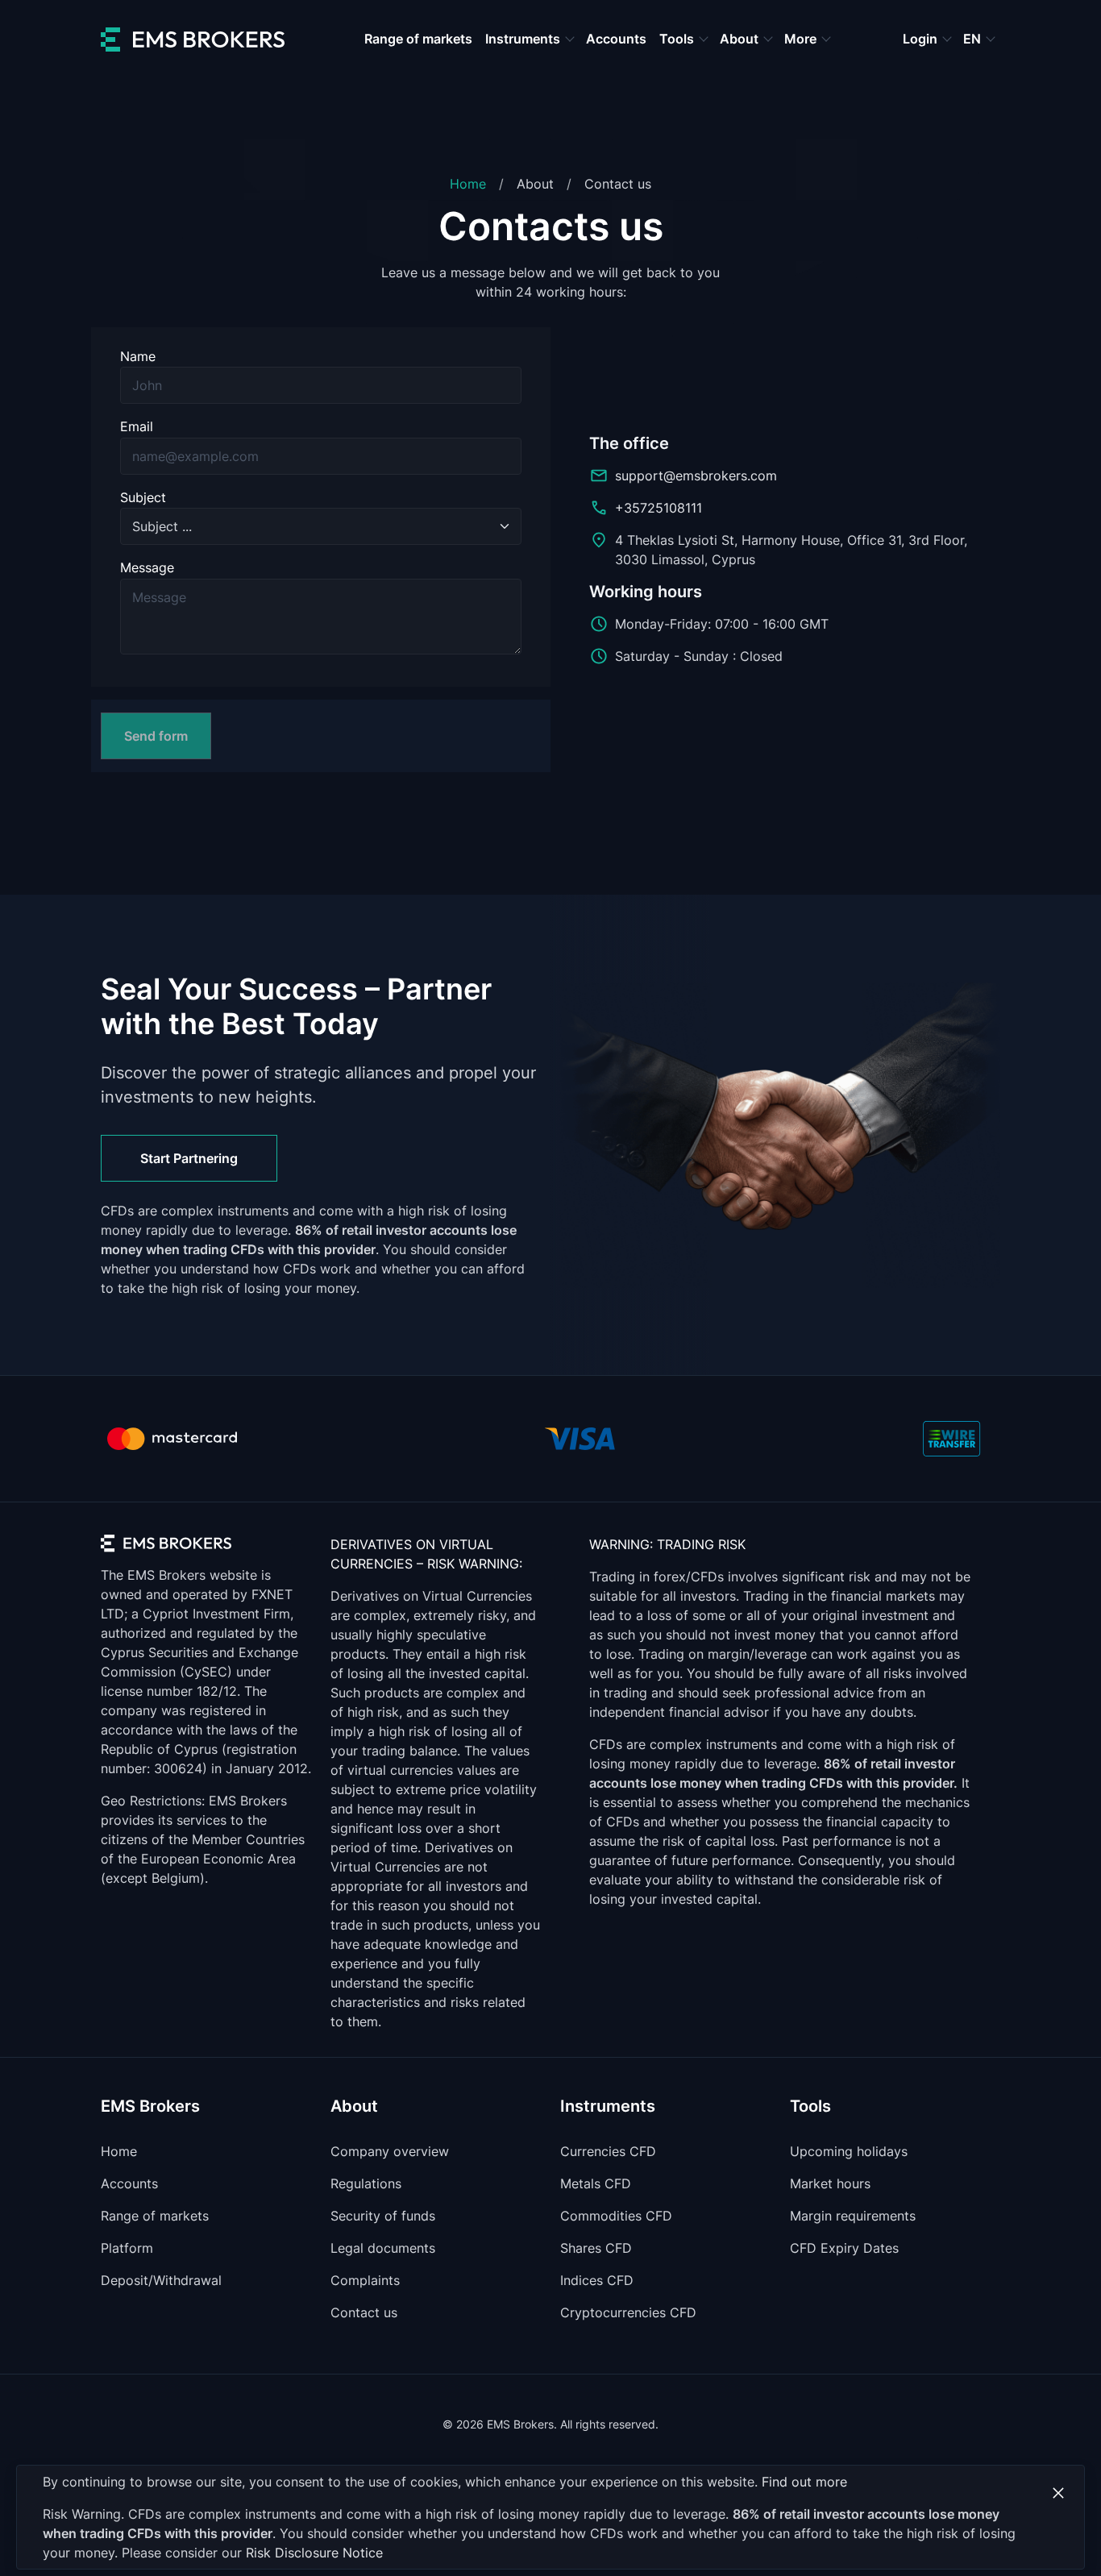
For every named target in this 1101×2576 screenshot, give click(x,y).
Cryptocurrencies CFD (628, 2312)
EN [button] (974, 39)
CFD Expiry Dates (844, 2248)
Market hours (830, 2183)
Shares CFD (596, 2248)
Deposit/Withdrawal (161, 2280)
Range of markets (418, 39)
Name (138, 356)
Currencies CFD (608, 2151)
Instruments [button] (524, 39)
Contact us (364, 2312)
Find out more (804, 2482)
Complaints (365, 2280)
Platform (127, 2248)
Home (468, 184)
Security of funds (383, 2216)
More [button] (802, 39)
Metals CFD (596, 2183)
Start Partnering (189, 1158)
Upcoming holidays (849, 2151)
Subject (143, 497)
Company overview (390, 2151)
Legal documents (383, 2248)
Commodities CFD (616, 2216)
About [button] (741, 39)
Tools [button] (678, 39)
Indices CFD (597, 2280)
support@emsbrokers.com (696, 476)
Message (147, 567)
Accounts (616, 39)
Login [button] (922, 39)
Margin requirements (853, 2216)
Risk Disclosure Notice (314, 2553)
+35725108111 (659, 508)
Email (137, 426)
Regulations (366, 2183)
